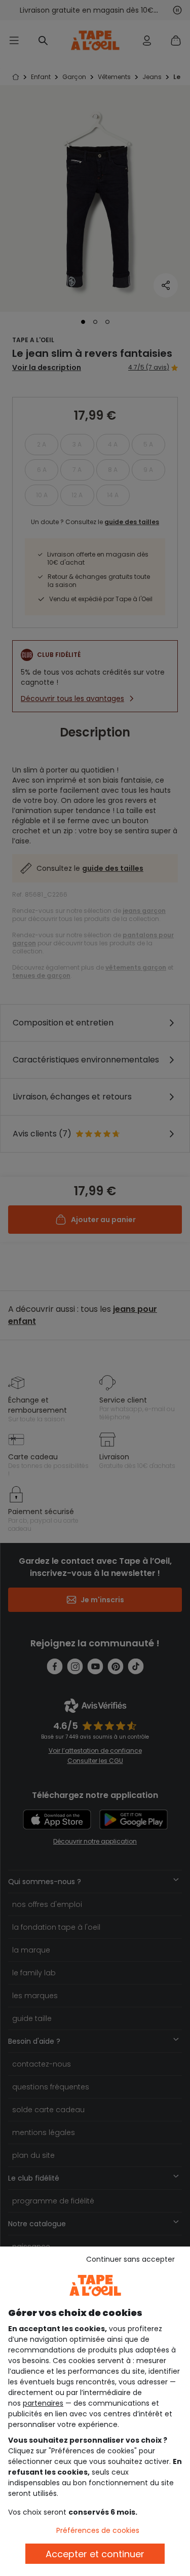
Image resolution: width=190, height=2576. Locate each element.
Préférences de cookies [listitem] (98, 2530)
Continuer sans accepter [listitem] (130, 2259)
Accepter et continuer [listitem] (95, 2554)
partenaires (43, 2403)
